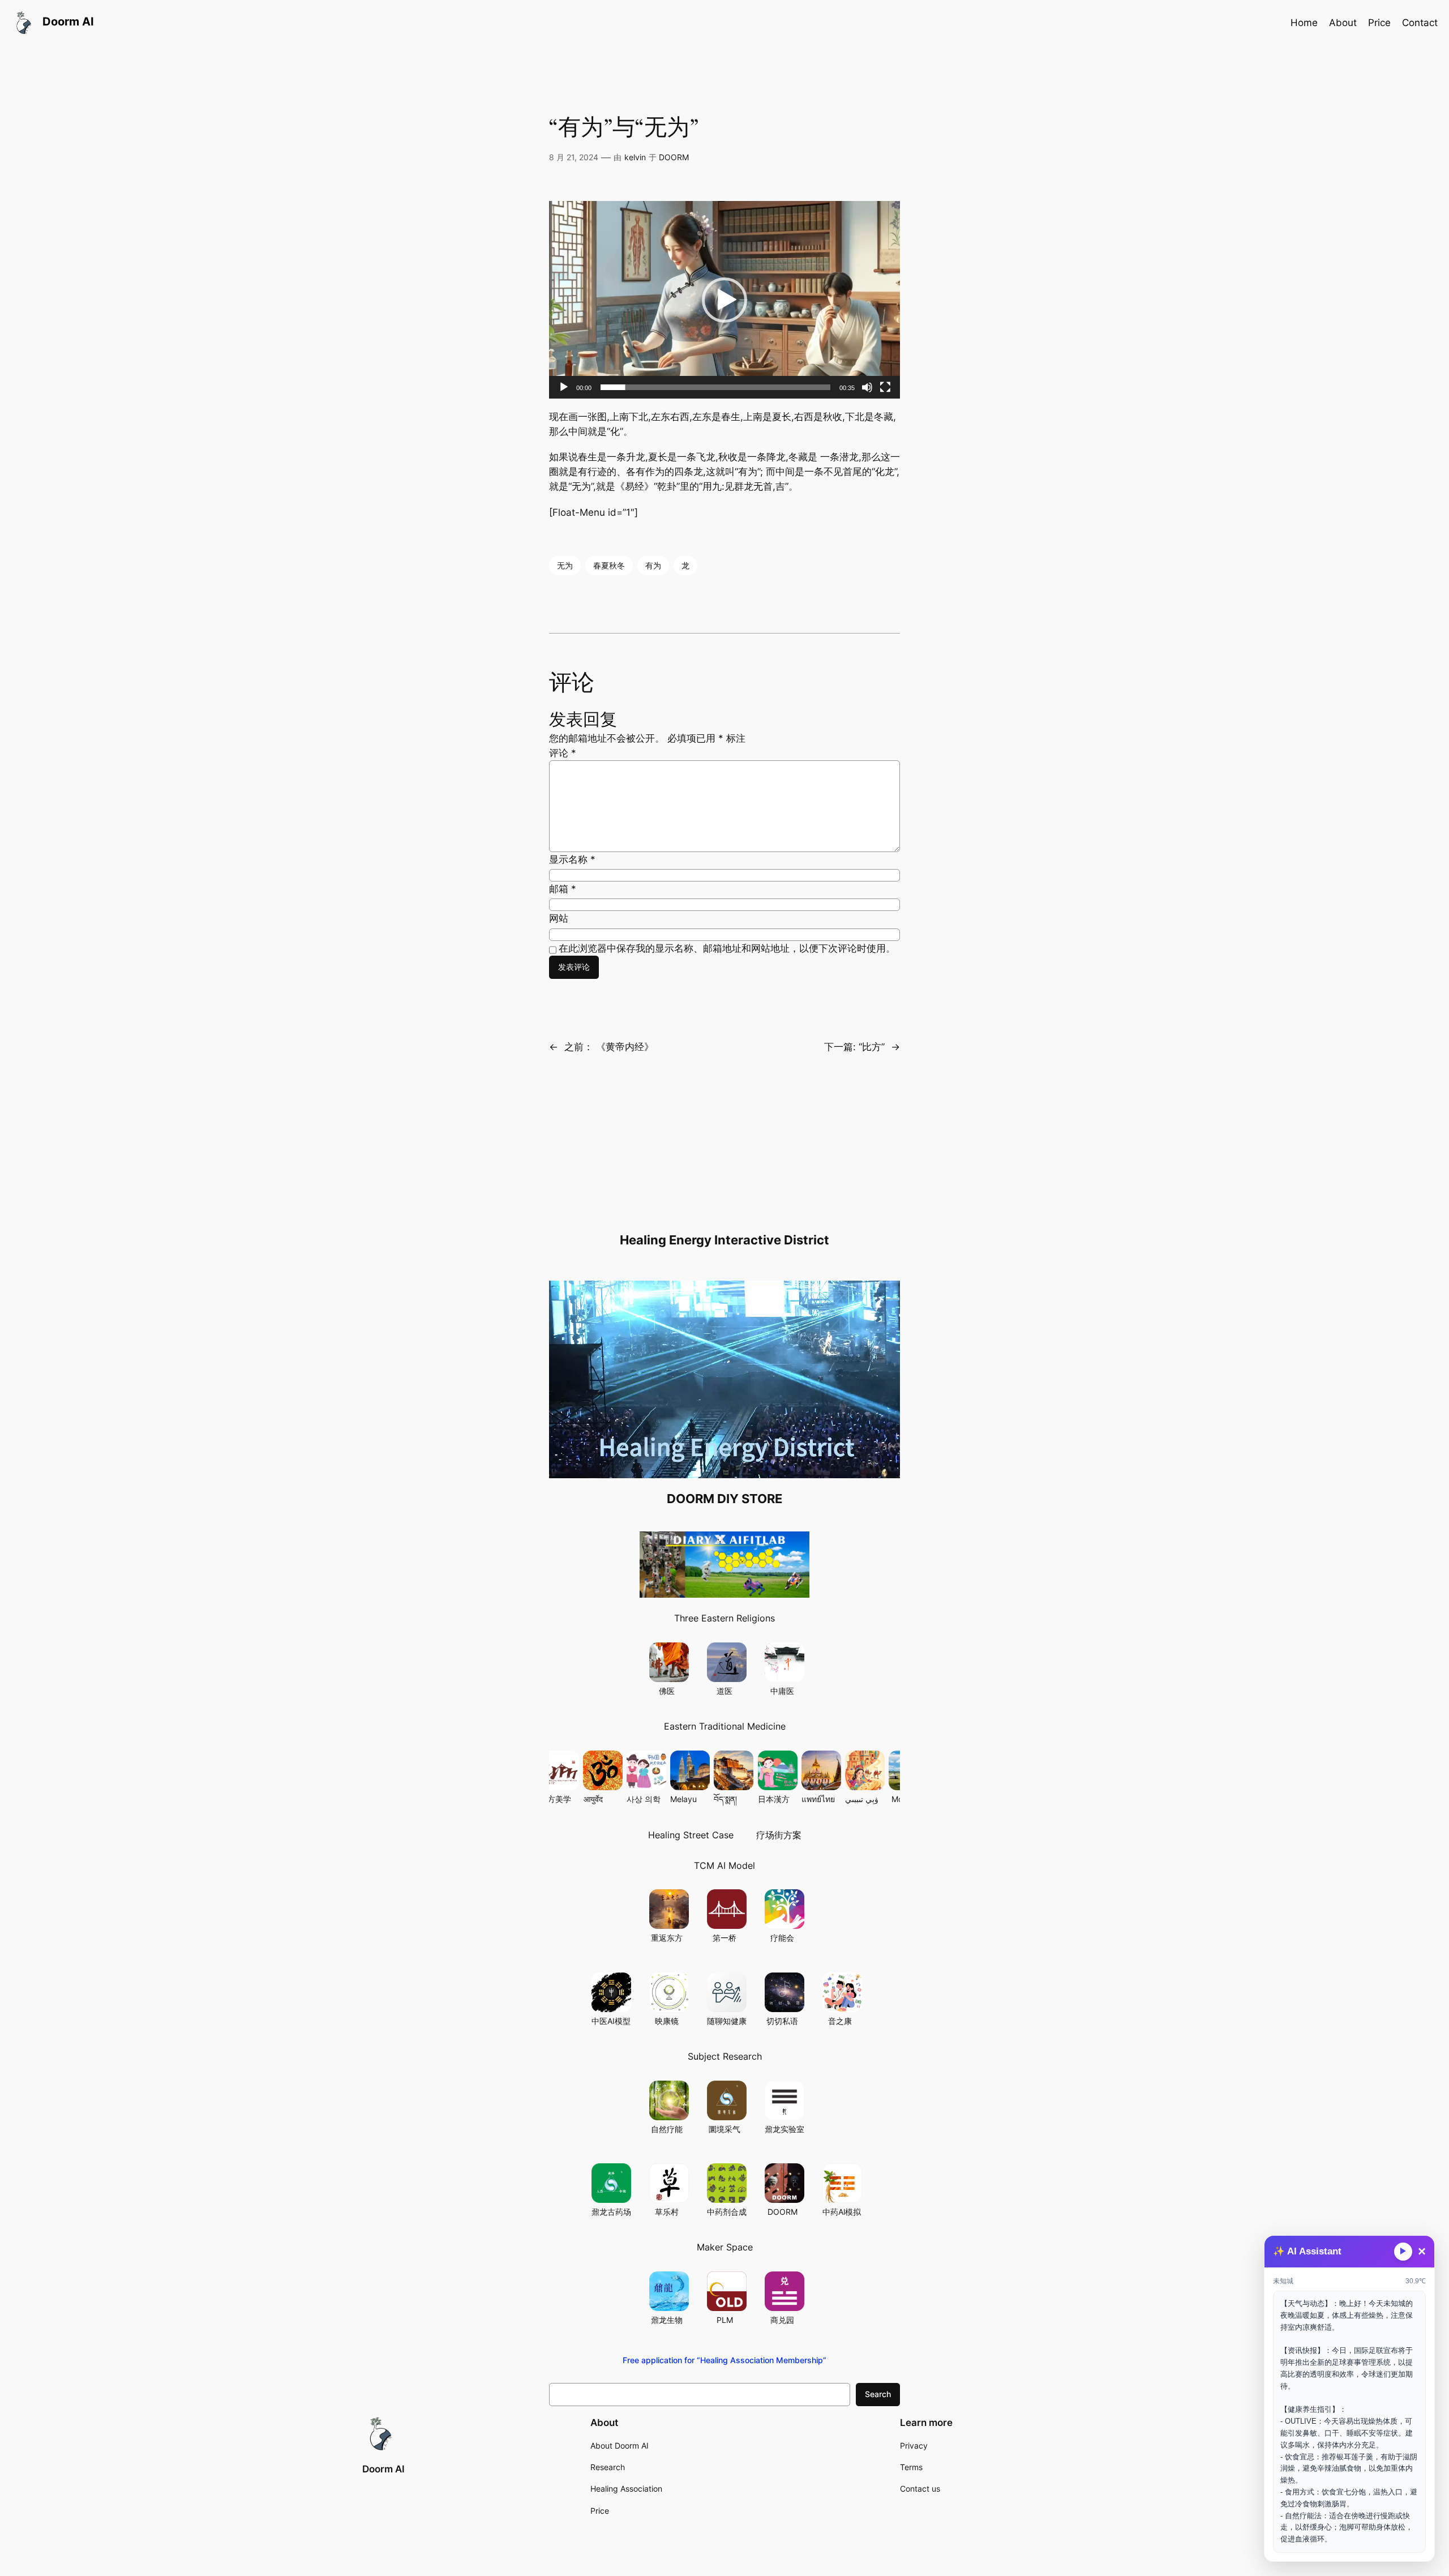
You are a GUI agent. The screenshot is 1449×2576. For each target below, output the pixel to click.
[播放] (564, 387)
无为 (565, 565)
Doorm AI (383, 2469)
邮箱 (563, 889)
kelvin (635, 157)
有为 (653, 565)
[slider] (715, 387)
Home (1304, 23)
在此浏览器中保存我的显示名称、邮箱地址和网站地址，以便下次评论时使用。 (727, 948)
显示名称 (572, 859)
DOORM (674, 157)
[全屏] (885, 387)
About (1343, 23)
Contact (1420, 23)
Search (878, 2394)
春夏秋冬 (609, 565)
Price (1379, 23)
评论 (563, 753)
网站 (559, 918)
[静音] (867, 387)
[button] (724, 300)
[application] (724, 300)
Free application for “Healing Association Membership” (724, 2360)
